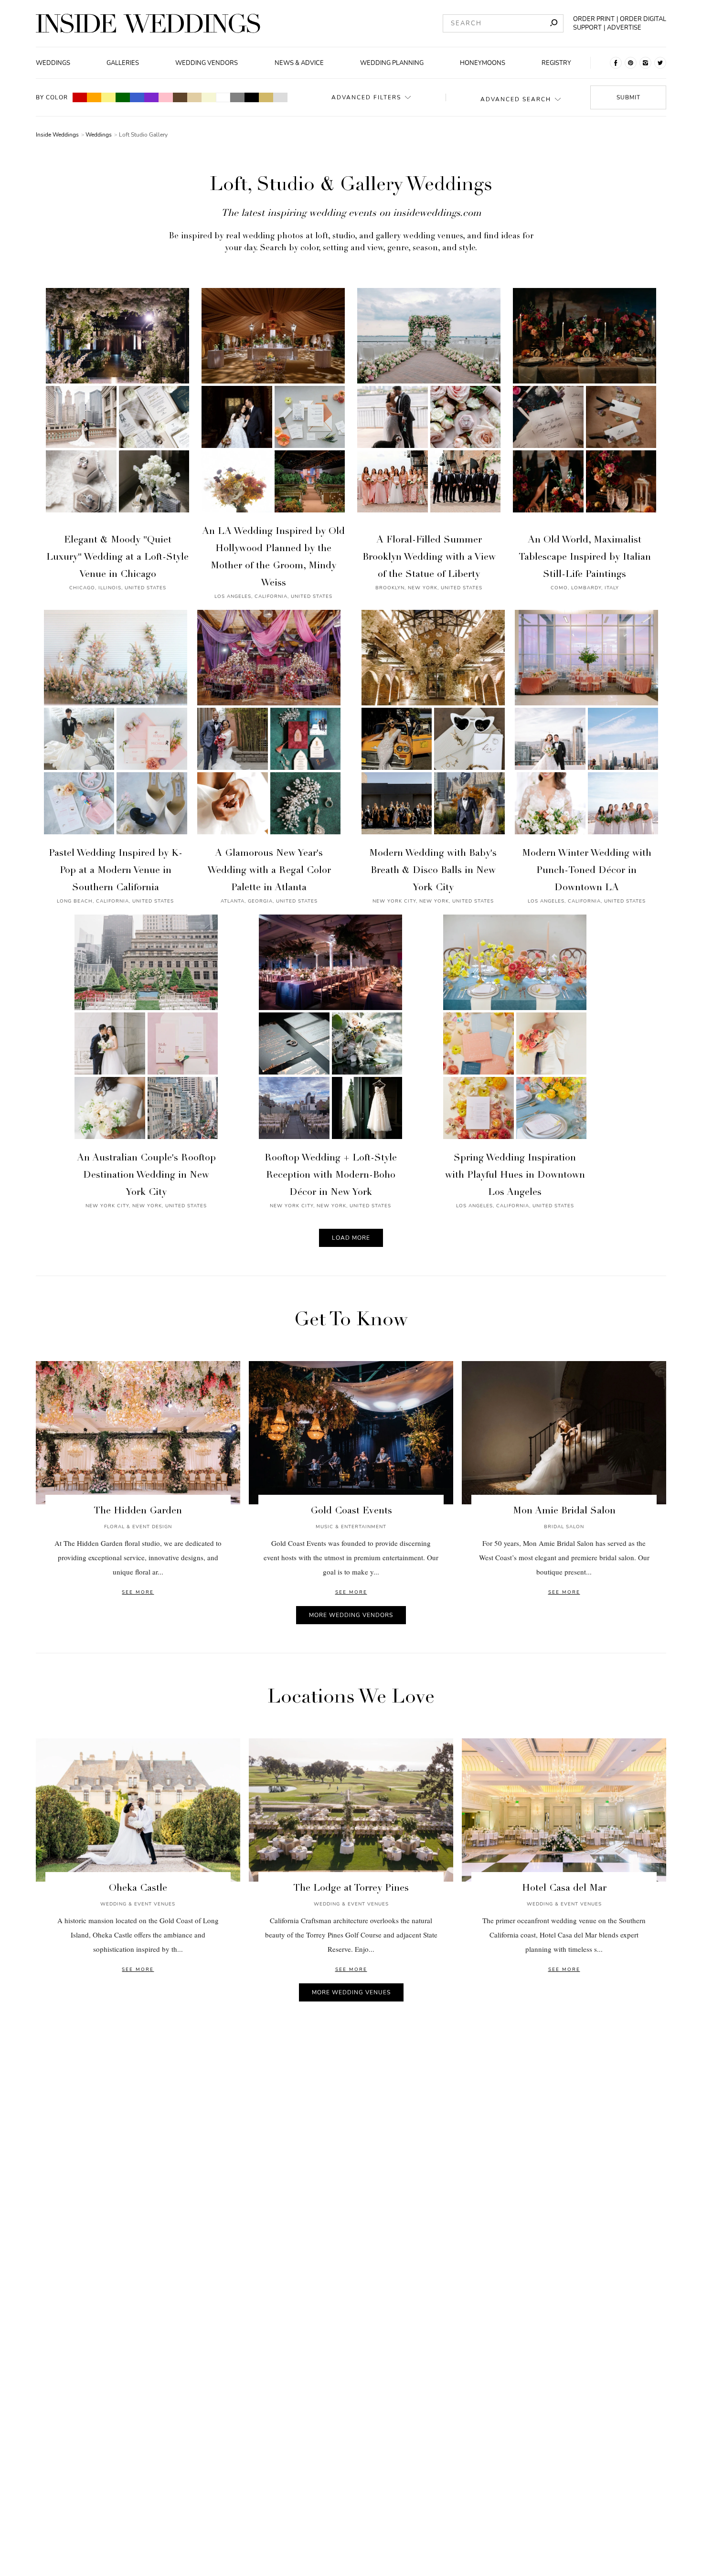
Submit (628, 97)
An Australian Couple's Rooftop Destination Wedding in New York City (146, 1176)
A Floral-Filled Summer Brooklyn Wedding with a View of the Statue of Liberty (429, 558)
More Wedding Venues (351, 1992)
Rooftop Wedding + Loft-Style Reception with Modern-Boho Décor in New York (331, 1176)
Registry (556, 63)
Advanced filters (366, 97)
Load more (351, 1238)
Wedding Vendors (207, 63)
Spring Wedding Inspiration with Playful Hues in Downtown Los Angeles (515, 1176)
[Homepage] (148, 23)
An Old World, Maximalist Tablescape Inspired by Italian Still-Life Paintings (585, 558)
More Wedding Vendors (351, 1615)
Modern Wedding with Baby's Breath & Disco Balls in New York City (433, 871)
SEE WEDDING (117, 404)
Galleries (123, 63)
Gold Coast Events (351, 1512)
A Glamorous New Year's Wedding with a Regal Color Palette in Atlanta (269, 871)
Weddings (53, 63)
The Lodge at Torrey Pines (351, 1889)
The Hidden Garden (138, 1512)
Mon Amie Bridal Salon (564, 1512)
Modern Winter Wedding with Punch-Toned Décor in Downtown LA (587, 871)
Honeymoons (483, 63)
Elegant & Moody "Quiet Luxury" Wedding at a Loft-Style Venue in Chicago (117, 558)
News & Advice (299, 63)
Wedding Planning (392, 63)
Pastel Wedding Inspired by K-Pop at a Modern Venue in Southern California (116, 871)
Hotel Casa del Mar (564, 1889)
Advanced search (516, 99)
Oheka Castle (138, 1889)
